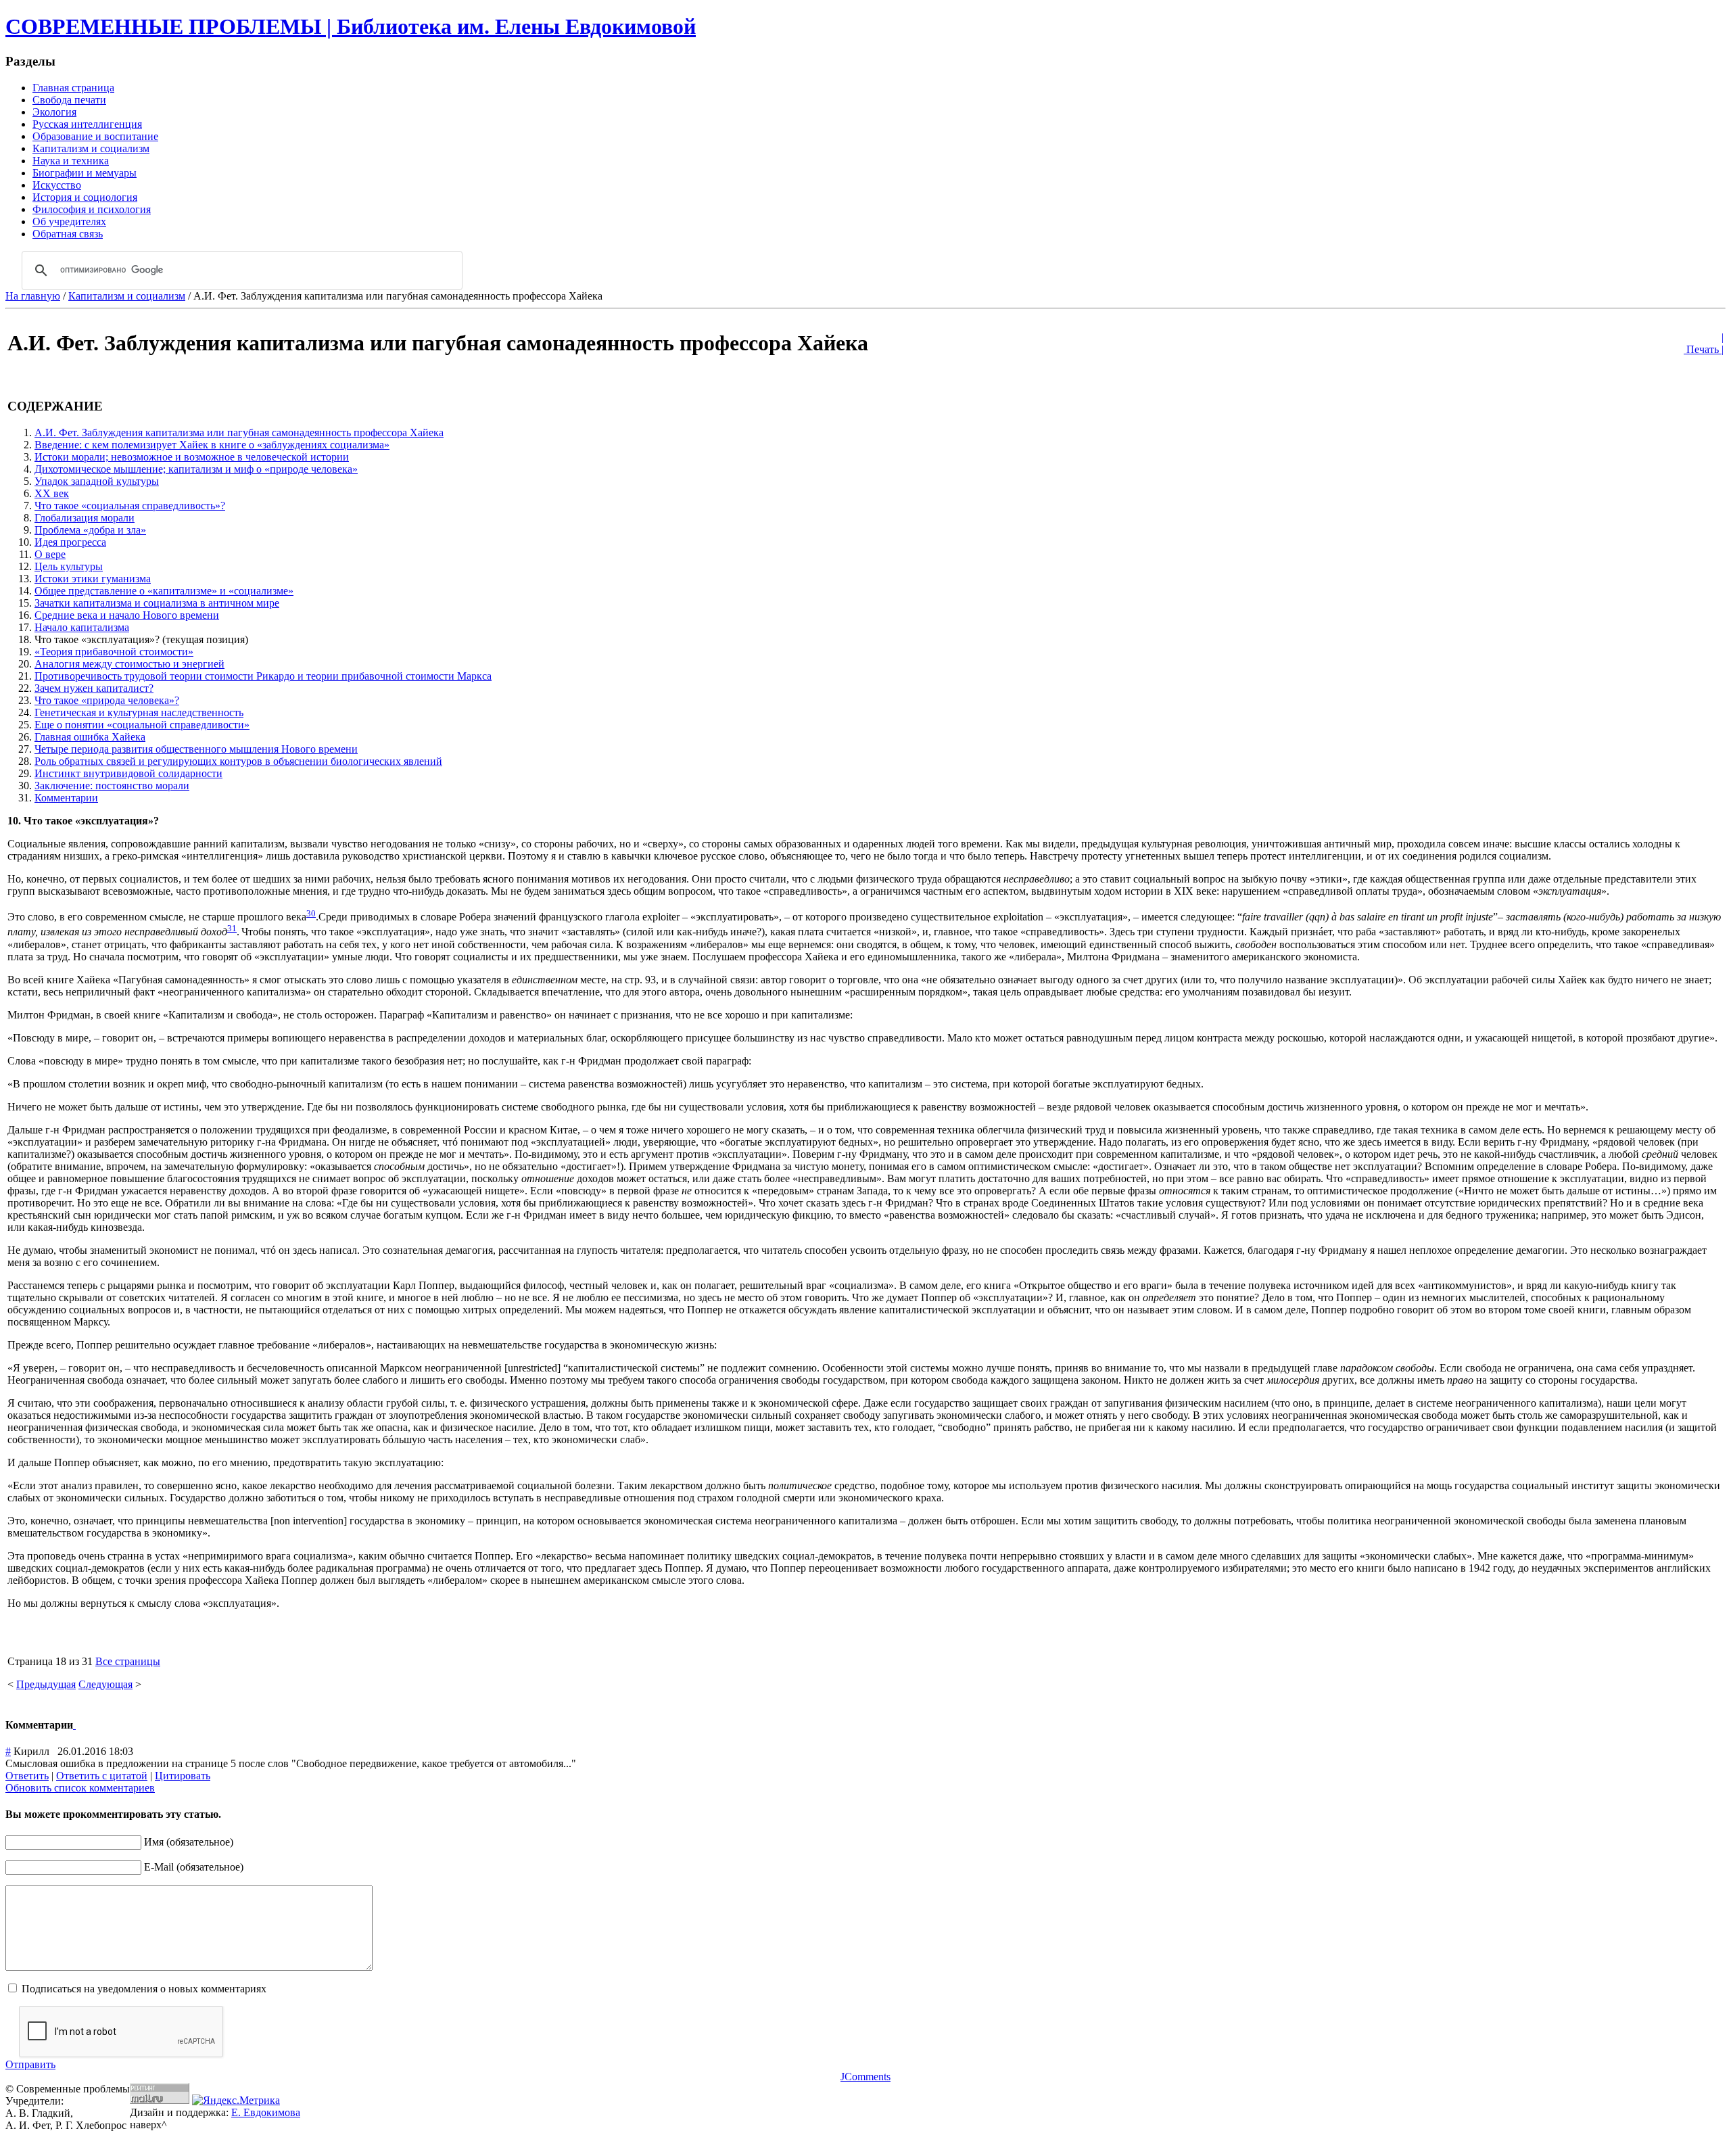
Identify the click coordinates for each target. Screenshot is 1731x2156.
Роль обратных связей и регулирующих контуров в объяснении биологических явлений (238, 761)
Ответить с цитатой (102, 1776)
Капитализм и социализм (127, 296)
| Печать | (1704, 343)
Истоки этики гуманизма (93, 579)
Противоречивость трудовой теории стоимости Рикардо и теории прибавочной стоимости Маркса (263, 676)
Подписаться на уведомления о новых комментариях (144, 1989)
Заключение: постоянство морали (112, 786)
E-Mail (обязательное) (194, 1867)
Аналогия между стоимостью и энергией (129, 664)
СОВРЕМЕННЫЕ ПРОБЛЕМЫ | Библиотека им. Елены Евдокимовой (351, 26)
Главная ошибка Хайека (90, 737)
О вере (50, 554)
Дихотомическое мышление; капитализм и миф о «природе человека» (196, 469)
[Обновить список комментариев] (74, 1725)
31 (232, 928)
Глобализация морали (85, 518)
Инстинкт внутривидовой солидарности (128, 773)
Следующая (105, 1684)
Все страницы (128, 1661)
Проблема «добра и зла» (90, 530)
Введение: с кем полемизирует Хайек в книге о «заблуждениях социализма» (212, 445)
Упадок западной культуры (97, 481)
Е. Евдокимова (266, 2112)
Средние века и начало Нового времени (127, 615)
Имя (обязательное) (189, 1842)
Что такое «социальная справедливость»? (130, 506)
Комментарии (66, 798)
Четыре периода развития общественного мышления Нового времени (196, 749)
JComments (865, 2077)
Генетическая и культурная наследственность (139, 712)
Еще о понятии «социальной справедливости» (142, 725)
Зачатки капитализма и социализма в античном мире (157, 603)
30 (311, 913)
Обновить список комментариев (80, 1788)
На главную (33, 296)
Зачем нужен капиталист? (94, 688)
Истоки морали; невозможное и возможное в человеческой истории (192, 457)
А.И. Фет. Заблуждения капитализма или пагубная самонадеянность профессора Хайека (239, 432)
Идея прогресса (70, 542)
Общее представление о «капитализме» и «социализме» (164, 591)
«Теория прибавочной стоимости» (114, 652)
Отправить (30, 2064)
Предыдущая (46, 1684)
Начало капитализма (82, 627)
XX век (52, 493)
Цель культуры (69, 566)
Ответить (27, 1776)
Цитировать (183, 1776)
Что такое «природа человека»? (107, 700)
